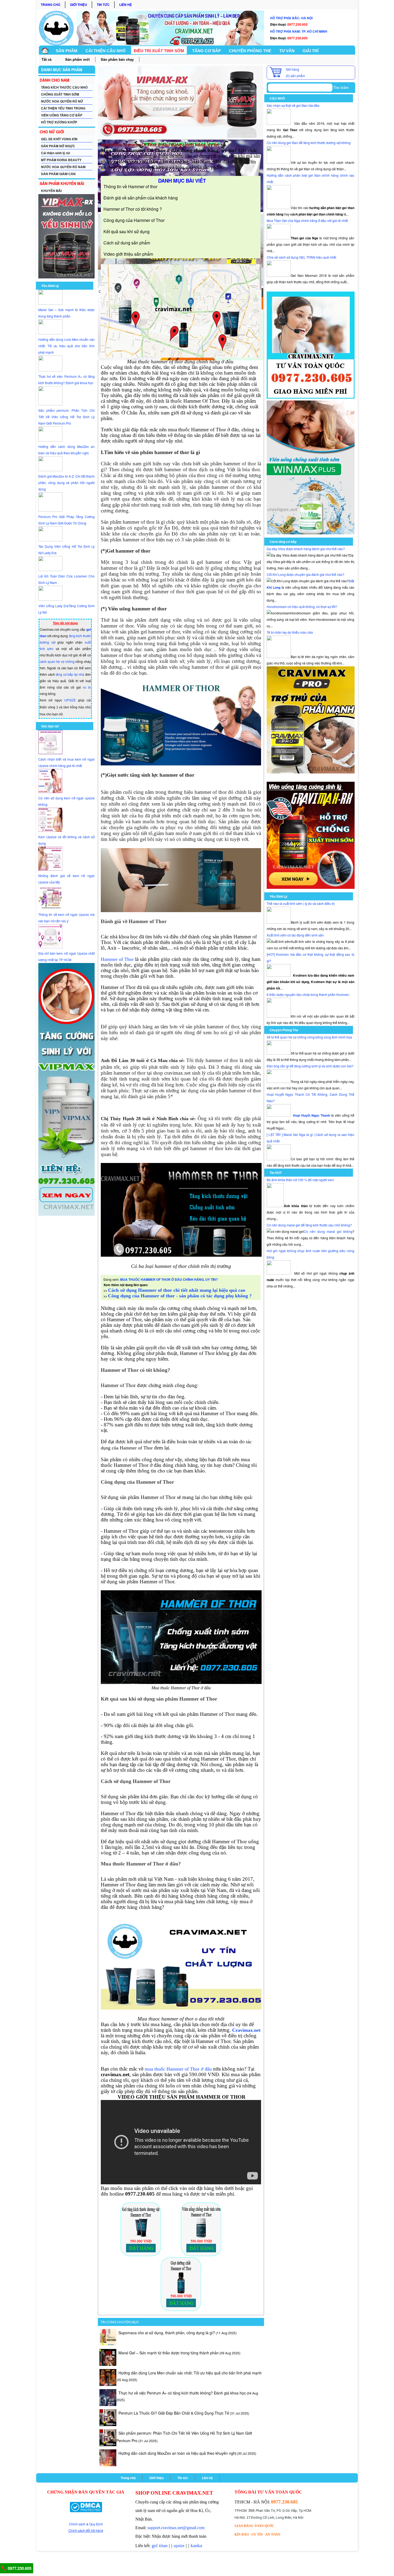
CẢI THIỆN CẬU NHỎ (106, 51)
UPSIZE (70, 700)
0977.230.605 (19, 2568)
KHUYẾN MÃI (51, 191)
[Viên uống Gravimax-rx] (311, 887)
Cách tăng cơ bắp (283, 542)
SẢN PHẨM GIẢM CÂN (58, 174)
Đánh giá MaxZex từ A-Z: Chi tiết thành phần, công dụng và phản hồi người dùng (66, 483)
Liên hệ (126, 5)
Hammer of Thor (117, 959)
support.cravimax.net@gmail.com (176, 2528)
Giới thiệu (79, 5)
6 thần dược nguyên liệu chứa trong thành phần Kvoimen (308, 994)
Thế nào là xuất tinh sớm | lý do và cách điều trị (301, 903)
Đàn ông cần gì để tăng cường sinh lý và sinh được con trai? (310, 1066)
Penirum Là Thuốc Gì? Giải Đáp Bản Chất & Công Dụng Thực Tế (174, 2413)
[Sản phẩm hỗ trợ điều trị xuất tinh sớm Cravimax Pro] (311, 772)
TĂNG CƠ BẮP (207, 51)
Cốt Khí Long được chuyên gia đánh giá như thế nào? (306, 574)
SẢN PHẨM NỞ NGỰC (58, 146)
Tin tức (103, 5)
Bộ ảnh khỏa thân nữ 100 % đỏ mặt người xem (300, 1180)
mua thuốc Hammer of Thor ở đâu (178, 2069)
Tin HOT (276, 1173)
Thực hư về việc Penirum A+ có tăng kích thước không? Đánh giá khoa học (182, 2393)
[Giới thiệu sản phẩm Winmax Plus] (311, 533)
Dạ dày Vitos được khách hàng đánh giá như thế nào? (306, 549)
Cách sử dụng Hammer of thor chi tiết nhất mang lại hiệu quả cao (177, 1290)
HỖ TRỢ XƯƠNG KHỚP (59, 122)
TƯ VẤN (287, 51)
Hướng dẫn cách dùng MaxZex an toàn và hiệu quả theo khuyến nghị (177, 2453)
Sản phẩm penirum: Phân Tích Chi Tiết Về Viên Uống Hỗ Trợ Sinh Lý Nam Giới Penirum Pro (66, 417)
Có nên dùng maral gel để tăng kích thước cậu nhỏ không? (309, 1225)
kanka (196, 2545)
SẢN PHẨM (67, 51)
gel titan (160, 2545)
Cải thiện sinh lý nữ (56, 153)
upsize (179, 2546)
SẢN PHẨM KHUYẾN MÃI (62, 183)
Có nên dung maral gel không (328, 1231)
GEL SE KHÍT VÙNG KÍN (59, 139)
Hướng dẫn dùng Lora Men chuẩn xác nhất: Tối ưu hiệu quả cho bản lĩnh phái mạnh (66, 346)
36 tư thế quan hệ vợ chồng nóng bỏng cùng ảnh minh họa (309, 1037)
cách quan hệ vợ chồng (57, 661)
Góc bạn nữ (50, 726)
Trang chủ (51, 5)
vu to (87, 687)
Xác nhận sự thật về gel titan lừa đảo (293, 105)
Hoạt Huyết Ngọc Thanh (311, 1115)
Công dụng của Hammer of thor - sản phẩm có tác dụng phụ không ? (180, 1296)
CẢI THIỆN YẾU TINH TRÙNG (63, 108)
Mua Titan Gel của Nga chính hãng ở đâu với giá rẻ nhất (307, 220)
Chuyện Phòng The (284, 1030)
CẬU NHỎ (277, 98)
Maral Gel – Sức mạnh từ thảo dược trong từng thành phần (169, 2353)
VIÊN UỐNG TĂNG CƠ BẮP (62, 115)
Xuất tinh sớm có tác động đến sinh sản (295, 935)
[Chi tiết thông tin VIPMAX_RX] (66, 277)
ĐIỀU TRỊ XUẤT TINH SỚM (159, 51)
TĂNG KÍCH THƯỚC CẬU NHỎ (64, 87)
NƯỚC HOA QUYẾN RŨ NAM (63, 167)
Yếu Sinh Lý (50, 286)
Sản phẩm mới (77, 59)
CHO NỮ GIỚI (52, 132)
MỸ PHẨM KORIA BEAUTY (61, 160)
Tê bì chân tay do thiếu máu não (290, 632)
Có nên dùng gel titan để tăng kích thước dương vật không (309, 143)
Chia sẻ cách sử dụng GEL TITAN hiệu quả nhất (301, 257)
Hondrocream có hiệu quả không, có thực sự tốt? (302, 607)
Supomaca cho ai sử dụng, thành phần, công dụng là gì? (167, 2333)
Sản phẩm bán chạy (117, 59)
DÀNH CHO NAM (55, 80)
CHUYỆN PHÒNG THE (250, 51)
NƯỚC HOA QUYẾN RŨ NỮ (62, 101)
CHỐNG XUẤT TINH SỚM (60, 94)
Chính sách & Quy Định (86, 2524)
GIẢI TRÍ (311, 51)
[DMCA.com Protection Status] (86, 2507)
